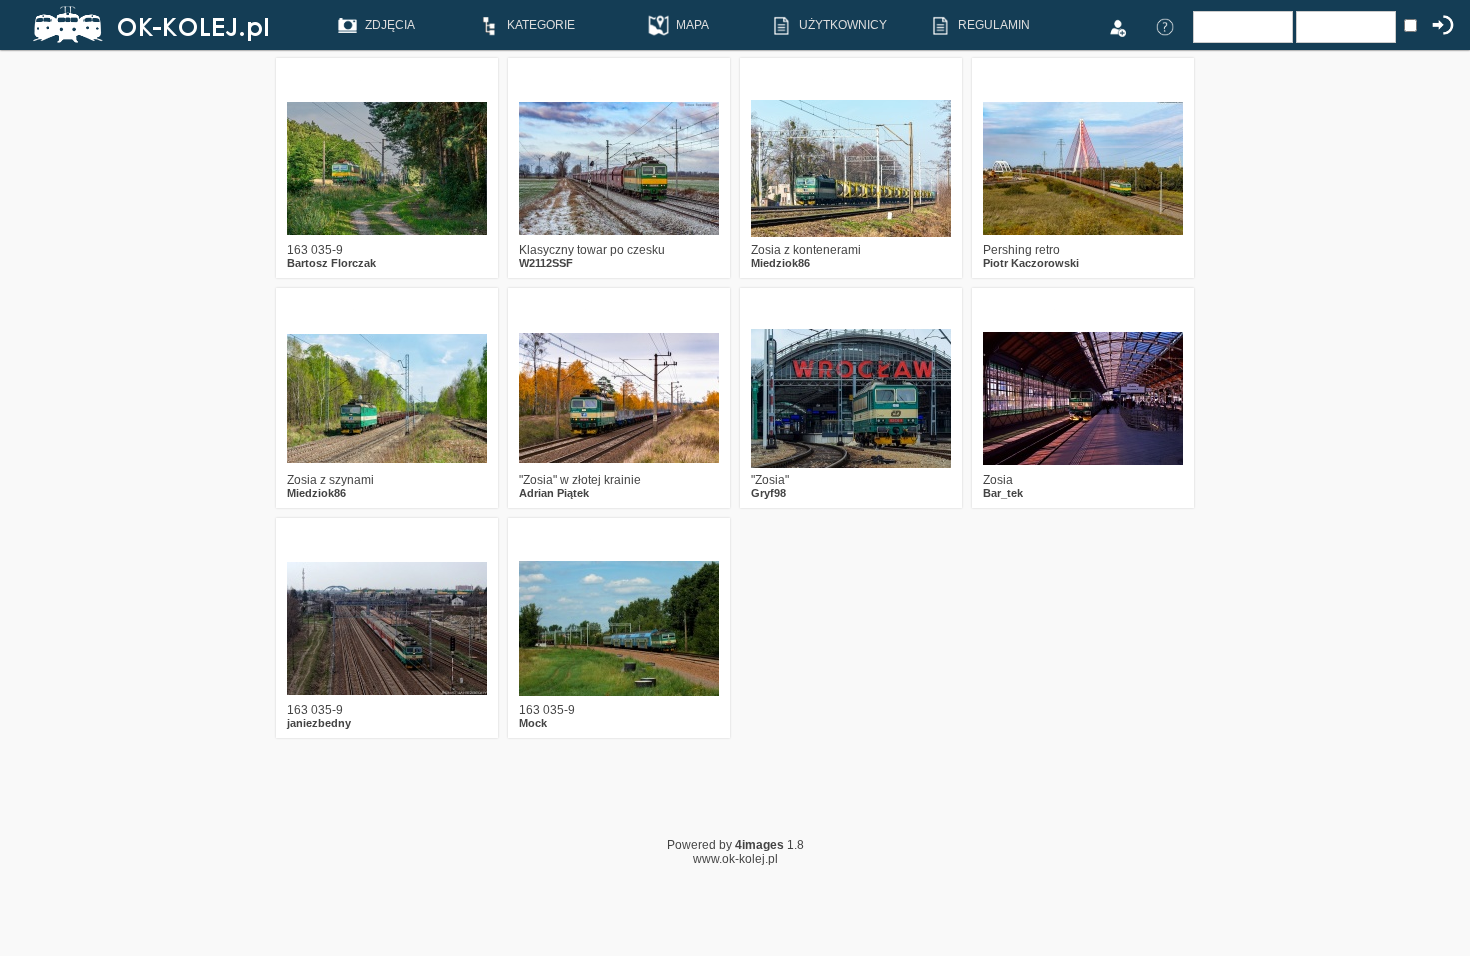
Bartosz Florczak (331, 263)
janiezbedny (319, 723)
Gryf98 (768, 493)
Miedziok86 (780, 263)
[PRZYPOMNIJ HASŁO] (1165, 26)
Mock (533, 723)
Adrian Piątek (554, 493)
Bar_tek (1003, 493)
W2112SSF (546, 263)
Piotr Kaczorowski (1031, 263)
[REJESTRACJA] (1117, 26)
